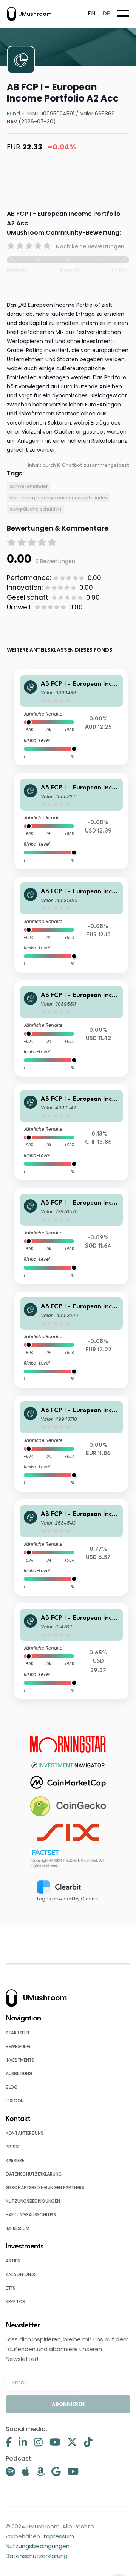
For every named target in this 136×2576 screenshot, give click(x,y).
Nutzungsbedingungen (38, 2546)
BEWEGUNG (18, 2046)
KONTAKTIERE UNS (25, 2133)
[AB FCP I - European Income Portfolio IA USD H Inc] (71, 1029)
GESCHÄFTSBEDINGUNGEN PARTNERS (45, 2187)
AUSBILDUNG (19, 2074)
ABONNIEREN (68, 2404)
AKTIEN (13, 2261)
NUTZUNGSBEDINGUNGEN (33, 2201)
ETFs (11, 2288)
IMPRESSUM (17, 2228)
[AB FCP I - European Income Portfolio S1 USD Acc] (71, 1651)
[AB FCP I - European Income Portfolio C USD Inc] (71, 1547)
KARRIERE (15, 2160)
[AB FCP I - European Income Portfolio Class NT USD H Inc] (71, 821)
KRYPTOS (15, 2301)
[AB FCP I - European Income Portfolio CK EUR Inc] (71, 1340)
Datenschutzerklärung (37, 2556)
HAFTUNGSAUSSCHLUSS (31, 2215)
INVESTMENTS (20, 2060)
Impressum (58, 2536)
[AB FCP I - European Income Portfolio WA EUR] (71, 1444)
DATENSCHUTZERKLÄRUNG (34, 2174)
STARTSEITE (18, 2033)
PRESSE (13, 2147)
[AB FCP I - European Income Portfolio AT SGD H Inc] (71, 1236)
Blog (12, 2087)
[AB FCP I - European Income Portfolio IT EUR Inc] (71, 925)
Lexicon (15, 2101)
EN (91, 13)
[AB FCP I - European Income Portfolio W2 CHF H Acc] (71, 1132)
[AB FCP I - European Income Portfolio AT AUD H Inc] (71, 717)
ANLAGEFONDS (21, 2274)
